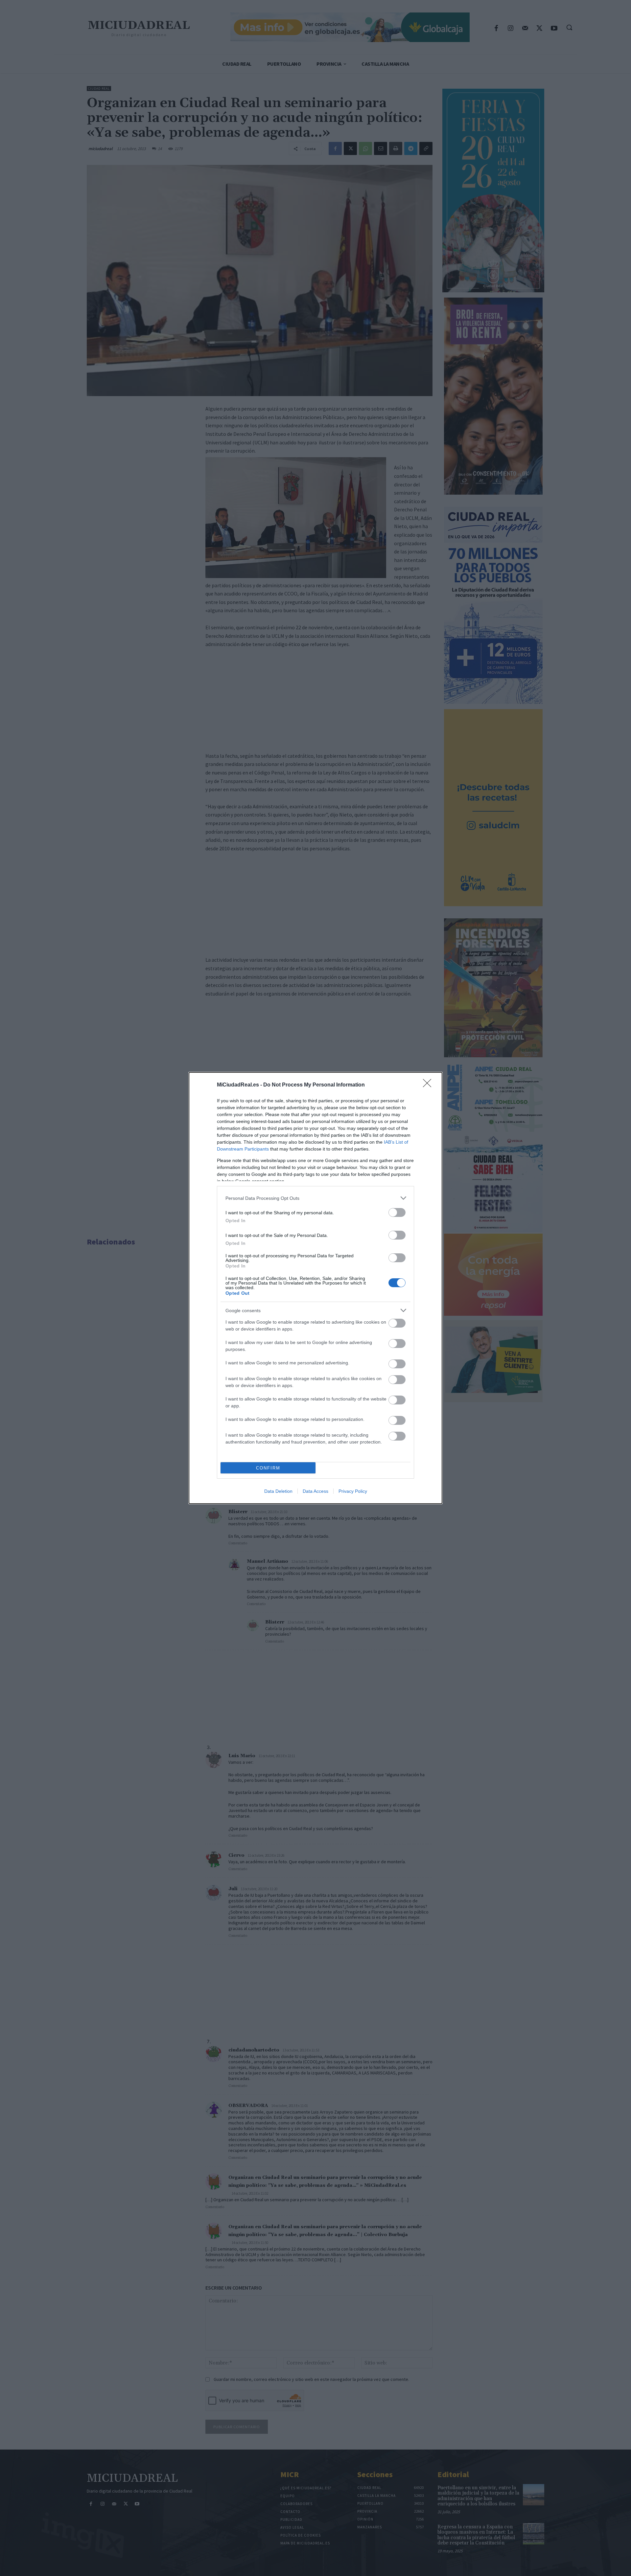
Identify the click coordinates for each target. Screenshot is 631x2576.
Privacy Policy (353, 1491)
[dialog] (315, 1288)
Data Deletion (278, 1491)
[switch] (397, 1212)
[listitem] (315, 1198)
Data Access (315, 1491)
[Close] (429, 1085)
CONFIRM (268, 1468)
